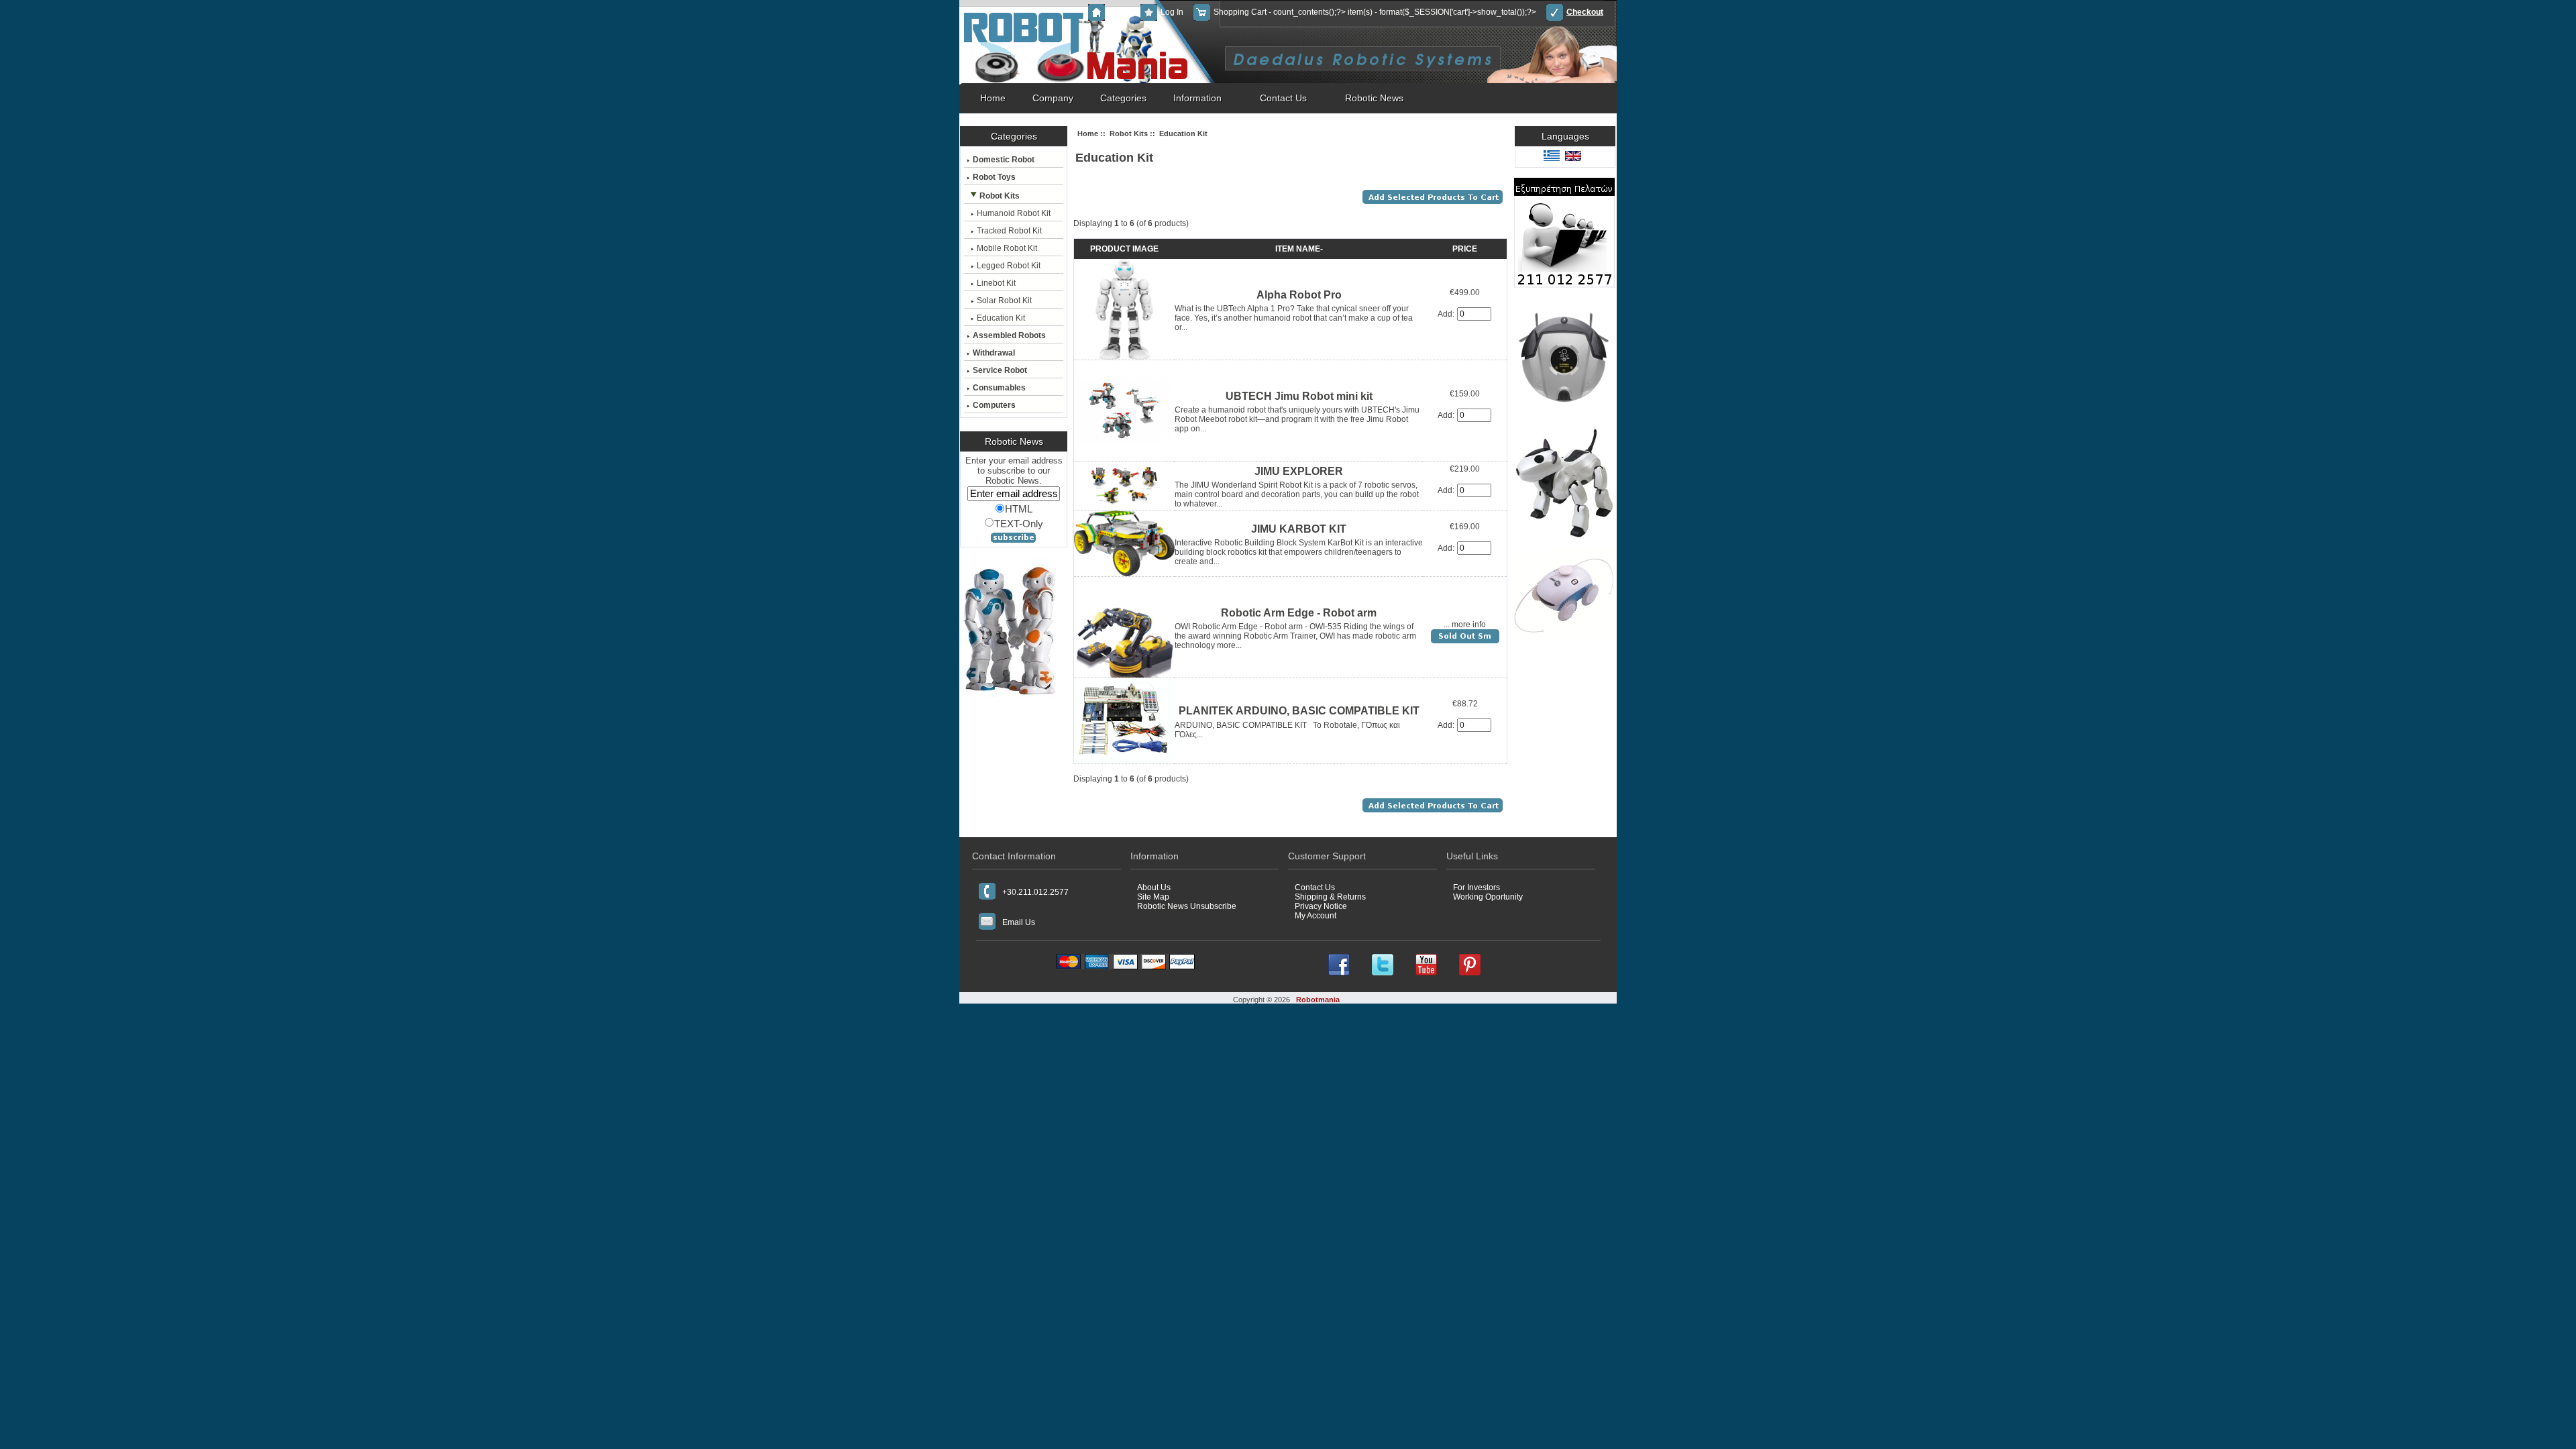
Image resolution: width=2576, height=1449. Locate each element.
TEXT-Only (1019, 523)
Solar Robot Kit (1004, 301)
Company (1053, 98)
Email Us (1019, 922)
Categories (1123, 98)
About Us (1154, 888)
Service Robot (1000, 370)
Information (1197, 98)
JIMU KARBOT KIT (1299, 529)
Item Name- (1299, 249)
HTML (1019, 509)
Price (1465, 249)
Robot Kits (1129, 133)
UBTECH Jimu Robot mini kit (1299, 396)
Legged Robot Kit (1009, 266)
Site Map (1153, 897)
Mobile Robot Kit (1007, 248)
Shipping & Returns (1330, 897)
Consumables (999, 388)
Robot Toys (994, 177)
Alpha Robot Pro (1299, 295)
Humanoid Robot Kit (1014, 213)
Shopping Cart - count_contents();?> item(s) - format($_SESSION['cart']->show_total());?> (1375, 12)
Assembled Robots (1009, 335)
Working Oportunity (1488, 897)
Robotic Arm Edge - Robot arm (1299, 613)
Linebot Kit (996, 283)
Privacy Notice (1321, 906)
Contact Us (1283, 98)
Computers (994, 405)
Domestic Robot (1004, 160)
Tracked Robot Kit (1009, 231)
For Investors (1477, 888)
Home (1119, 12)
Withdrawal (994, 353)
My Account (1316, 916)
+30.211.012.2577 (1035, 892)
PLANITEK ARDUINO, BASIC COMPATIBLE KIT (1299, 711)
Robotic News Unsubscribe (1187, 906)
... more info (1465, 625)
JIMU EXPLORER (1299, 471)
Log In (1172, 12)
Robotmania (1318, 1000)
